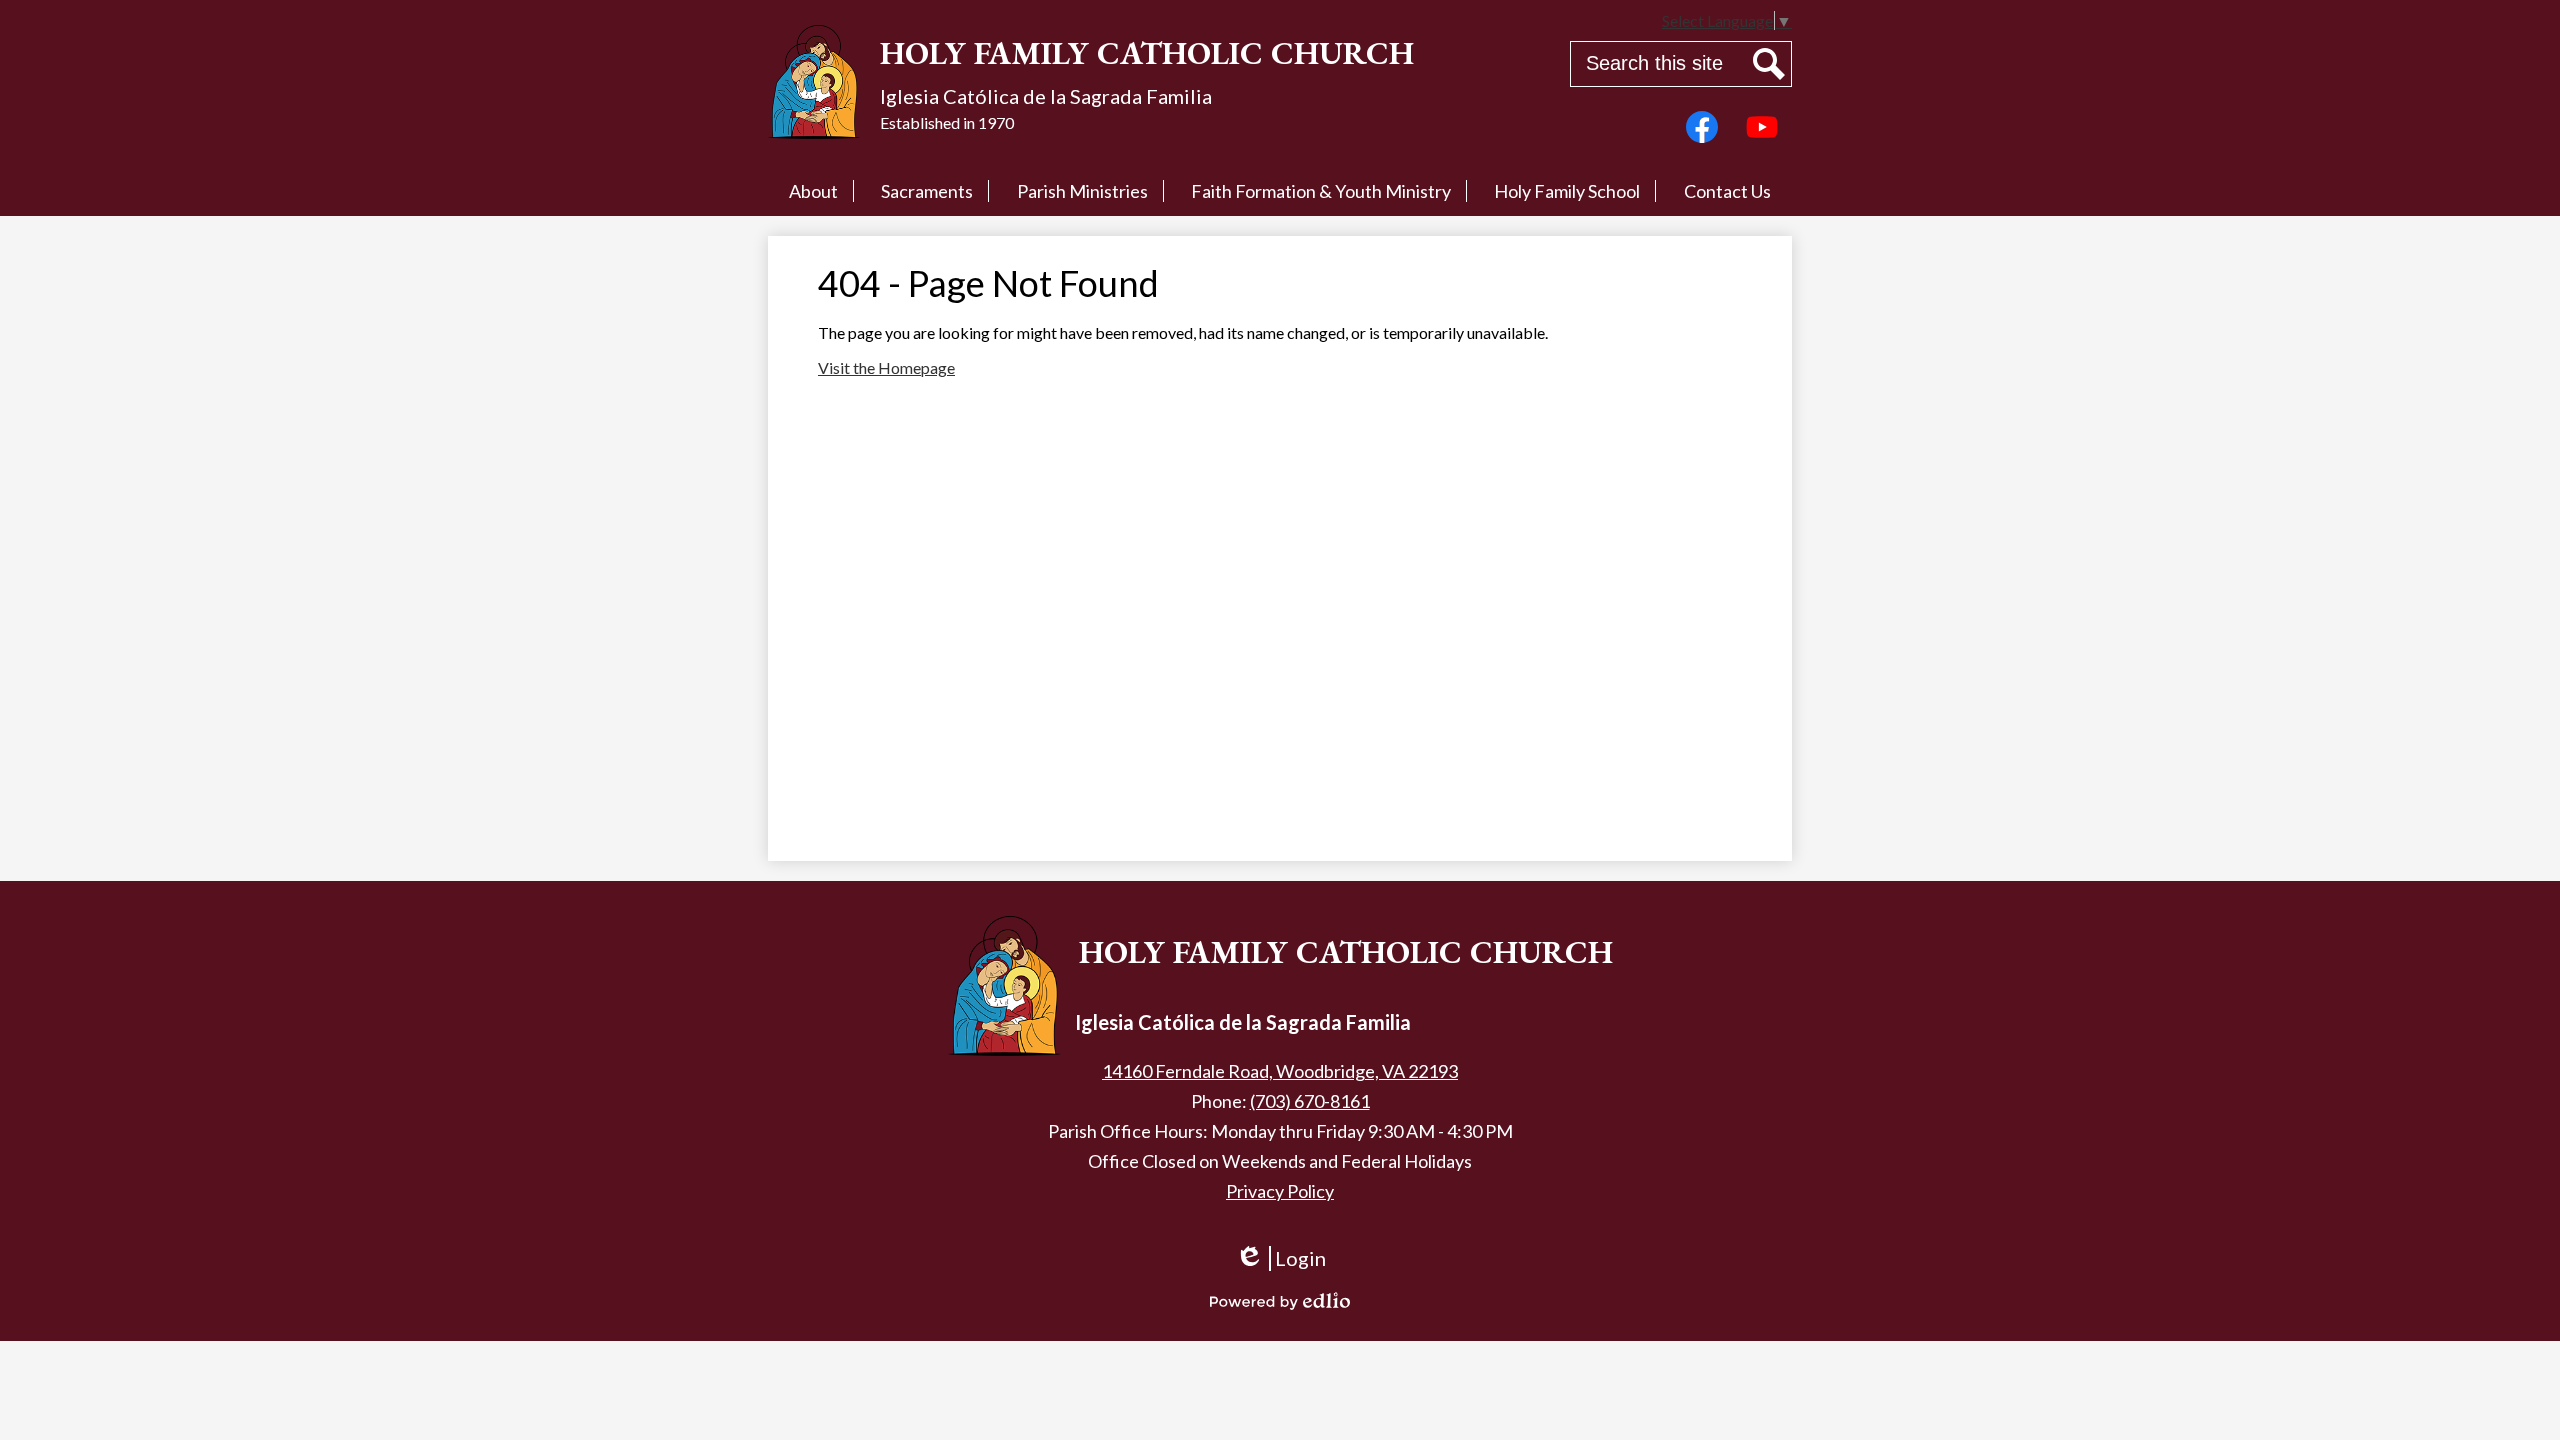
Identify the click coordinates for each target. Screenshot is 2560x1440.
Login (1280, 1267)
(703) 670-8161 (1310, 1101)
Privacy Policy (1280, 1191)
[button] (814, 191)
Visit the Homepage (886, 367)
